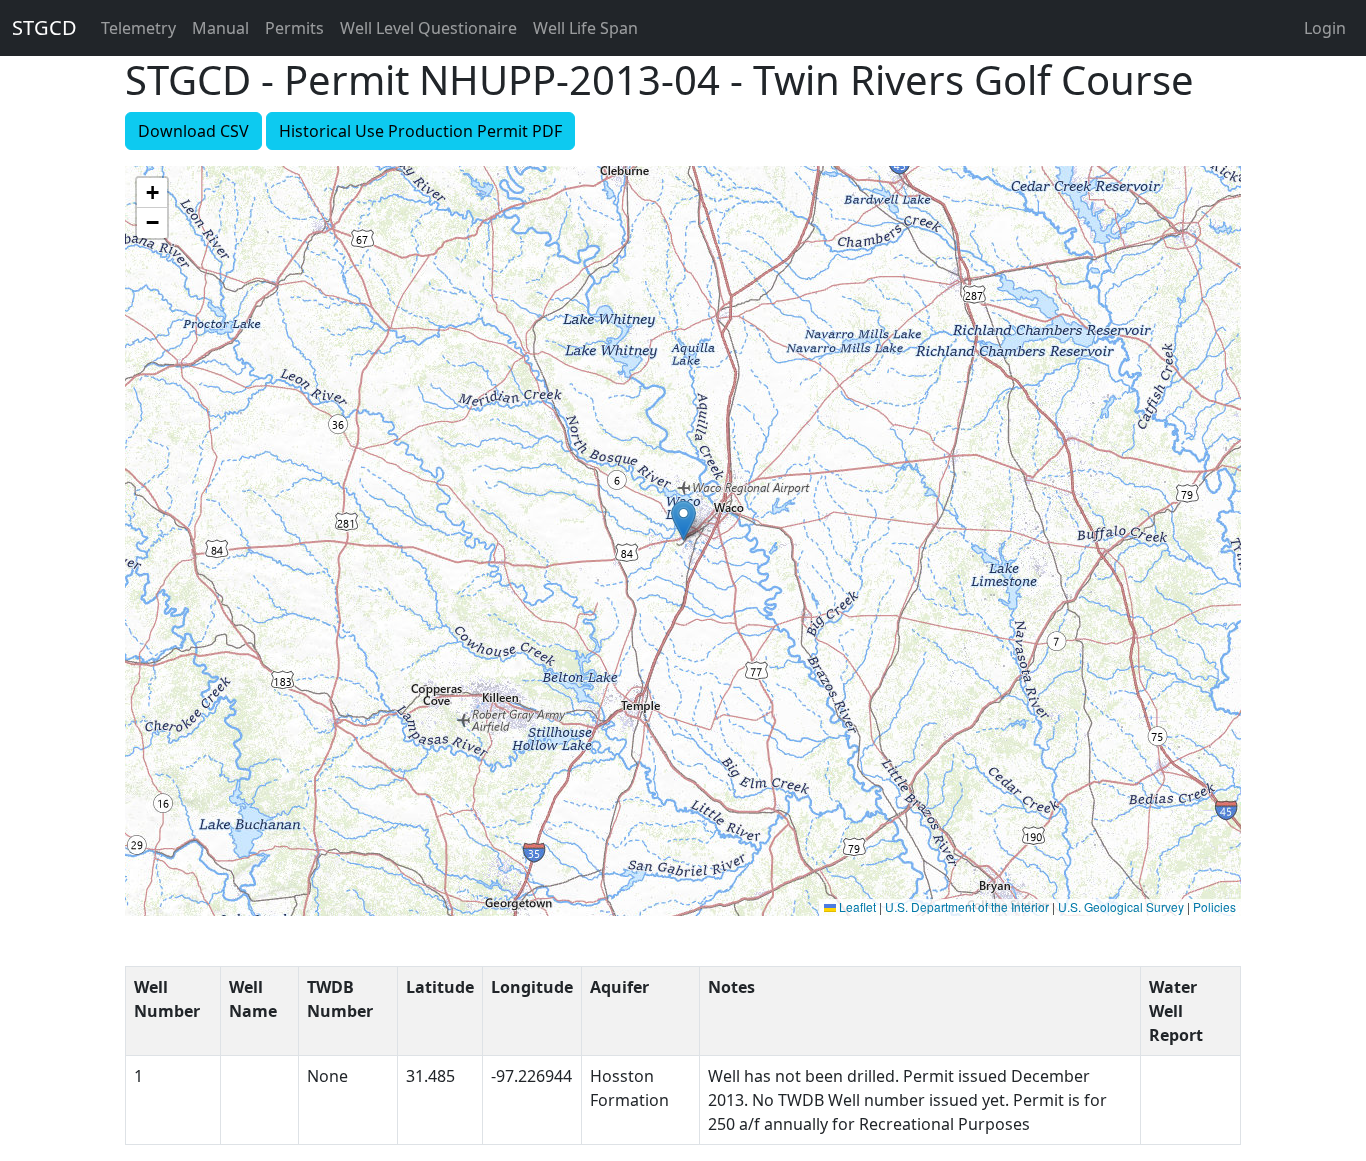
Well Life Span (585, 28)
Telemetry (138, 28)
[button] (683, 520)
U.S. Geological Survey (1121, 906)
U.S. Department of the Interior (967, 906)
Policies (1214, 906)
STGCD (44, 27)
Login (1325, 28)
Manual (220, 28)
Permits (294, 28)
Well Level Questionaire (428, 28)
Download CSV (193, 131)
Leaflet (856, 906)
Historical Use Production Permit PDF (420, 131)
